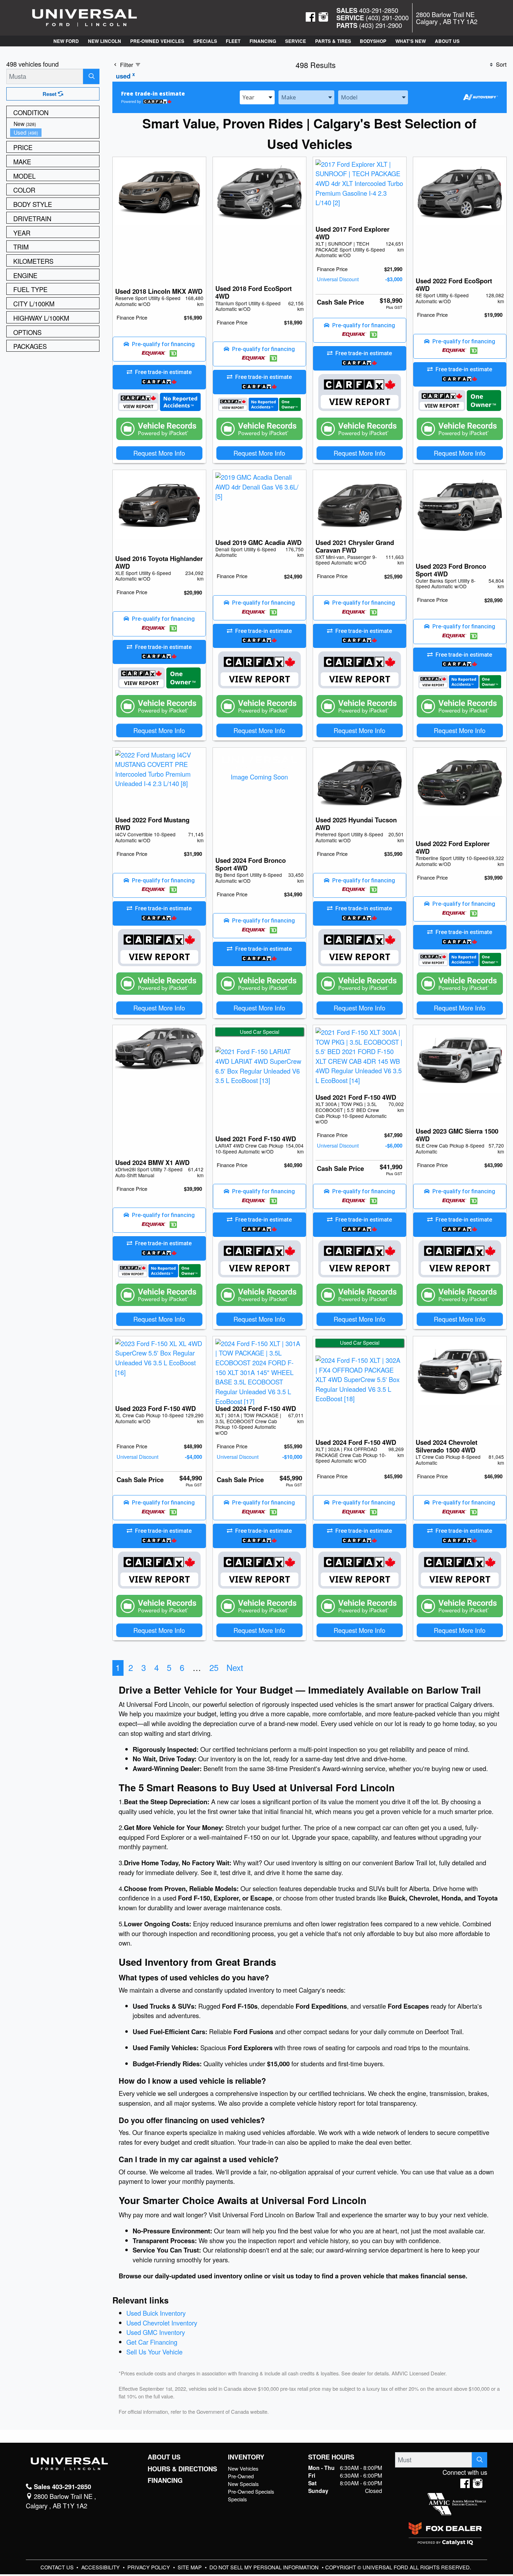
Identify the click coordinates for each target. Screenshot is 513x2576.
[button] (66, 41)
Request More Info (159, 453)
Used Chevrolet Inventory (162, 2323)
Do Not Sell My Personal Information (265, 2567)
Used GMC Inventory (156, 2332)
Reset (50, 94)
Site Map (190, 2567)
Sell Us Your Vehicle (154, 2352)
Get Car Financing (152, 2342)
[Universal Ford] (84, 17)
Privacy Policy (149, 2567)
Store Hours (331, 2457)
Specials (237, 2499)
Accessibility (101, 2567)
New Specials (243, 2484)
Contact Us (58, 2567)
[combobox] (257, 97)
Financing (165, 2480)
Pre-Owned (241, 2476)
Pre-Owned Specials (251, 2491)
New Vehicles (243, 2468)
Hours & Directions (182, 2469)
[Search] (91, 76)
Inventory (246, 2457)
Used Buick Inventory (156, 2313)
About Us (164, 2457)
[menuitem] (55, 124)
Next (235, 1667)
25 (214, 1667)
